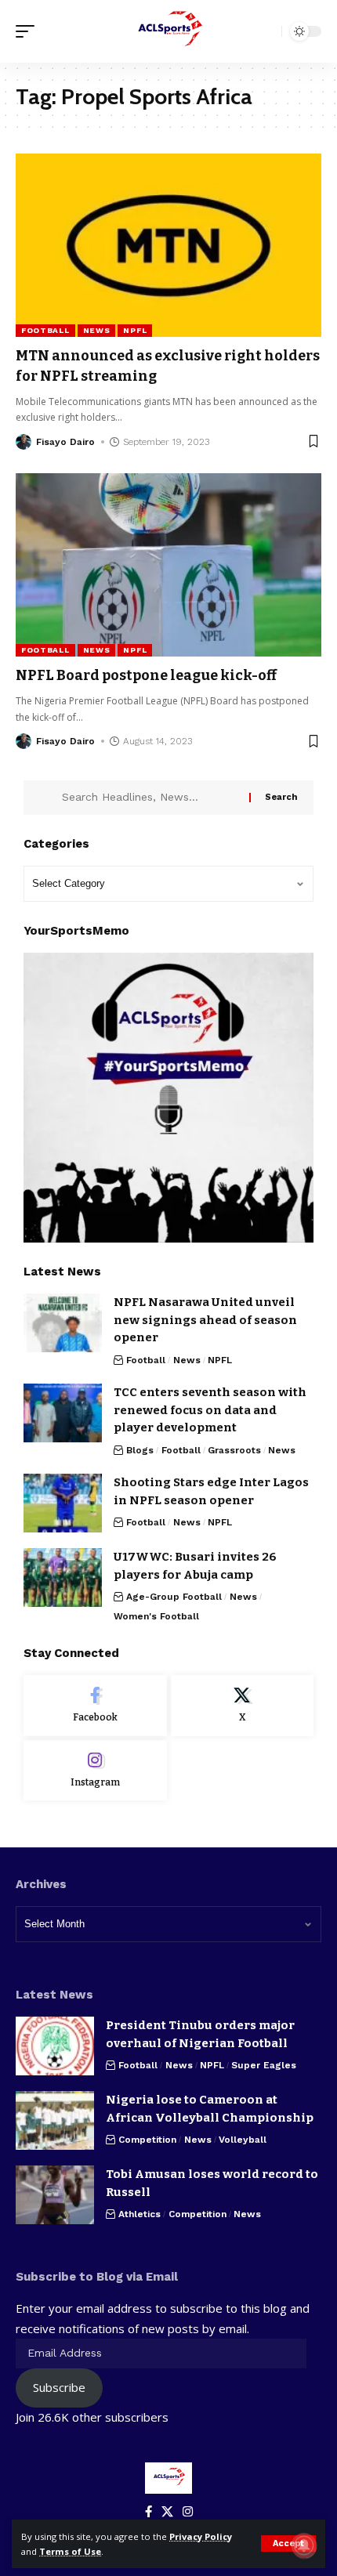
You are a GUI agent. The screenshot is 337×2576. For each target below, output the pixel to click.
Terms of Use (70, 2551)
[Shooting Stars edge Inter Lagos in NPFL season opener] (63, 1503)
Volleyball (243, 2140)
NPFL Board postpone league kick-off (146, 675)
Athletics (140, 2214)
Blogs (140, 1450)
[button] (288, 2543)
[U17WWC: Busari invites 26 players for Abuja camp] (63, 1577)
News (97, 330)
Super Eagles (264, 2065)
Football (45, 330)
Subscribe (59, 2387)
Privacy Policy (201, 2536)
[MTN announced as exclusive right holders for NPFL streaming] (168, 245)
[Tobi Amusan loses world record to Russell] (55, 2195)
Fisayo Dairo (65, 442)
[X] (243, 1706)
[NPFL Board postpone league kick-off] (168, 565)
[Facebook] (95, 1706)
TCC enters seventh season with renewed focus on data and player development (210, 1410)
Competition (147, 2140)
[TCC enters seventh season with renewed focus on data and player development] (63, 1413)
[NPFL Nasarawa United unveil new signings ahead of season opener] (63, 1323)
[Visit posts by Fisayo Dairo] (24, 442)
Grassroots (234, 1450)
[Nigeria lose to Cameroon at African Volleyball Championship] (55, 2120)
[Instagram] (95, 1771)
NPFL (135, 330)
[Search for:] (150, 798)
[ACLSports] (168, 31)
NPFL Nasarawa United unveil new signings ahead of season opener (205, 1320)
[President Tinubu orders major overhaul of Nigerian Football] (55, 2046)
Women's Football (156, 1616)
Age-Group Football (174, 1597)
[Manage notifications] (304, 2545)
